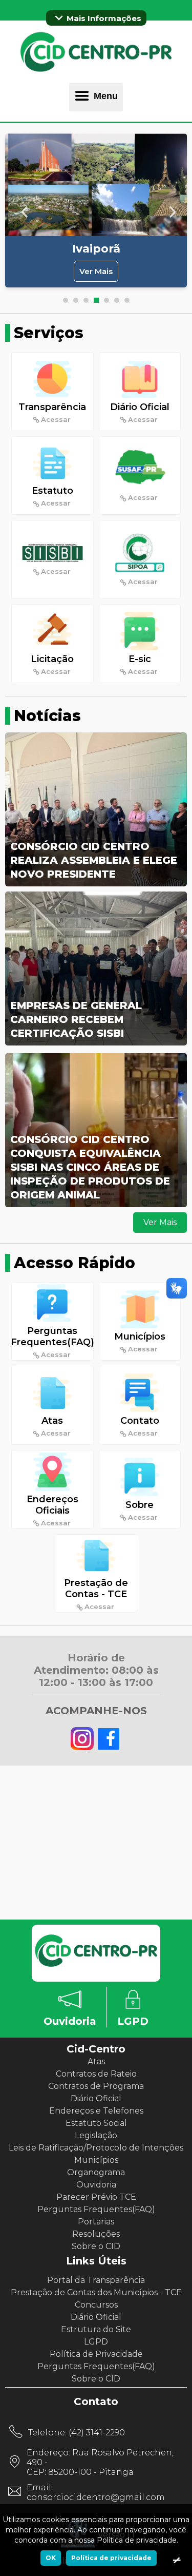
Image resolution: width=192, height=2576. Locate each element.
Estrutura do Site (96, 2329)
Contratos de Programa (96, 2086)
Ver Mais (96, 271)
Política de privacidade (111, 2558)
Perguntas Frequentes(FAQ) (96, 2209)
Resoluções (96, 2234)
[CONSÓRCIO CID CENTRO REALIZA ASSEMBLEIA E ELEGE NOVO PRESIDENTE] (96, 885)
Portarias (96, 2222)
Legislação (96, 2135)
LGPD (96, 2342)
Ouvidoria (96, 2185)
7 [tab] (127, 300)
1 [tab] (66, 300)
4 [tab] (96, 300)
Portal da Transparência (96, 2280)
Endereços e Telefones (96, 2111)
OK (51, 2558)
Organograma (96, 2172)
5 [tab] (106, 300)
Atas (96, 2061)
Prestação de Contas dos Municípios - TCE (96, 2292)
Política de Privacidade (96, 2354)
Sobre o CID (96, 2246)
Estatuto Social (96, 2123)
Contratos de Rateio (96, 2074)
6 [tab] (117, 300)
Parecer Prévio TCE (96, 2197)
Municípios (96, 2160)
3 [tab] (86, 300)
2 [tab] (76, 300)
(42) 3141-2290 (97, 2433)
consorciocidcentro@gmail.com (96, 2497)
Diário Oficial (96, 2098)
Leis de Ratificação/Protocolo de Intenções (96, 2148)
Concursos (96, 2305)
